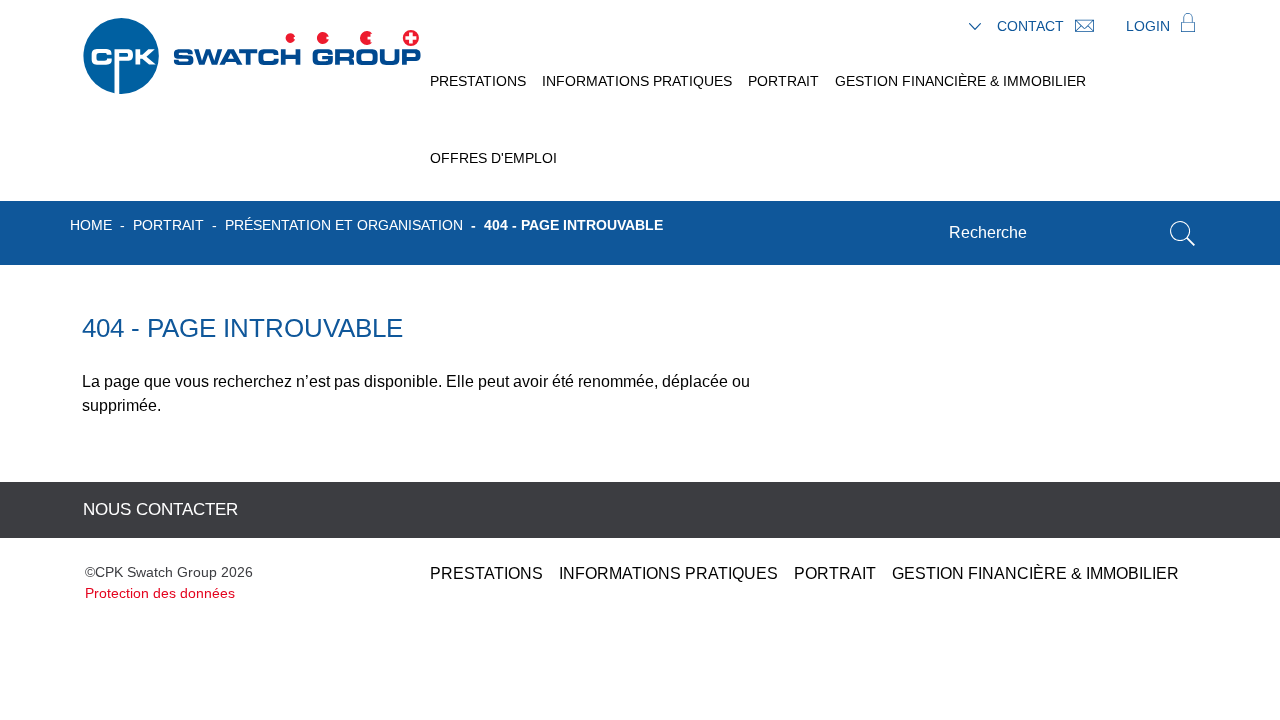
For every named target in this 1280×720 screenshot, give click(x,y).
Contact (1032, 26)
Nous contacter (160, 509)
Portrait (783, 81)
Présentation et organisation (344, 225)
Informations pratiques (637, 81)
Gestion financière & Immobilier (960, 81)
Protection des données (160, 593)
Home (91, 225)
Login (1150, 26)
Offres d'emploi (493, 158)
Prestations (478, 81)
